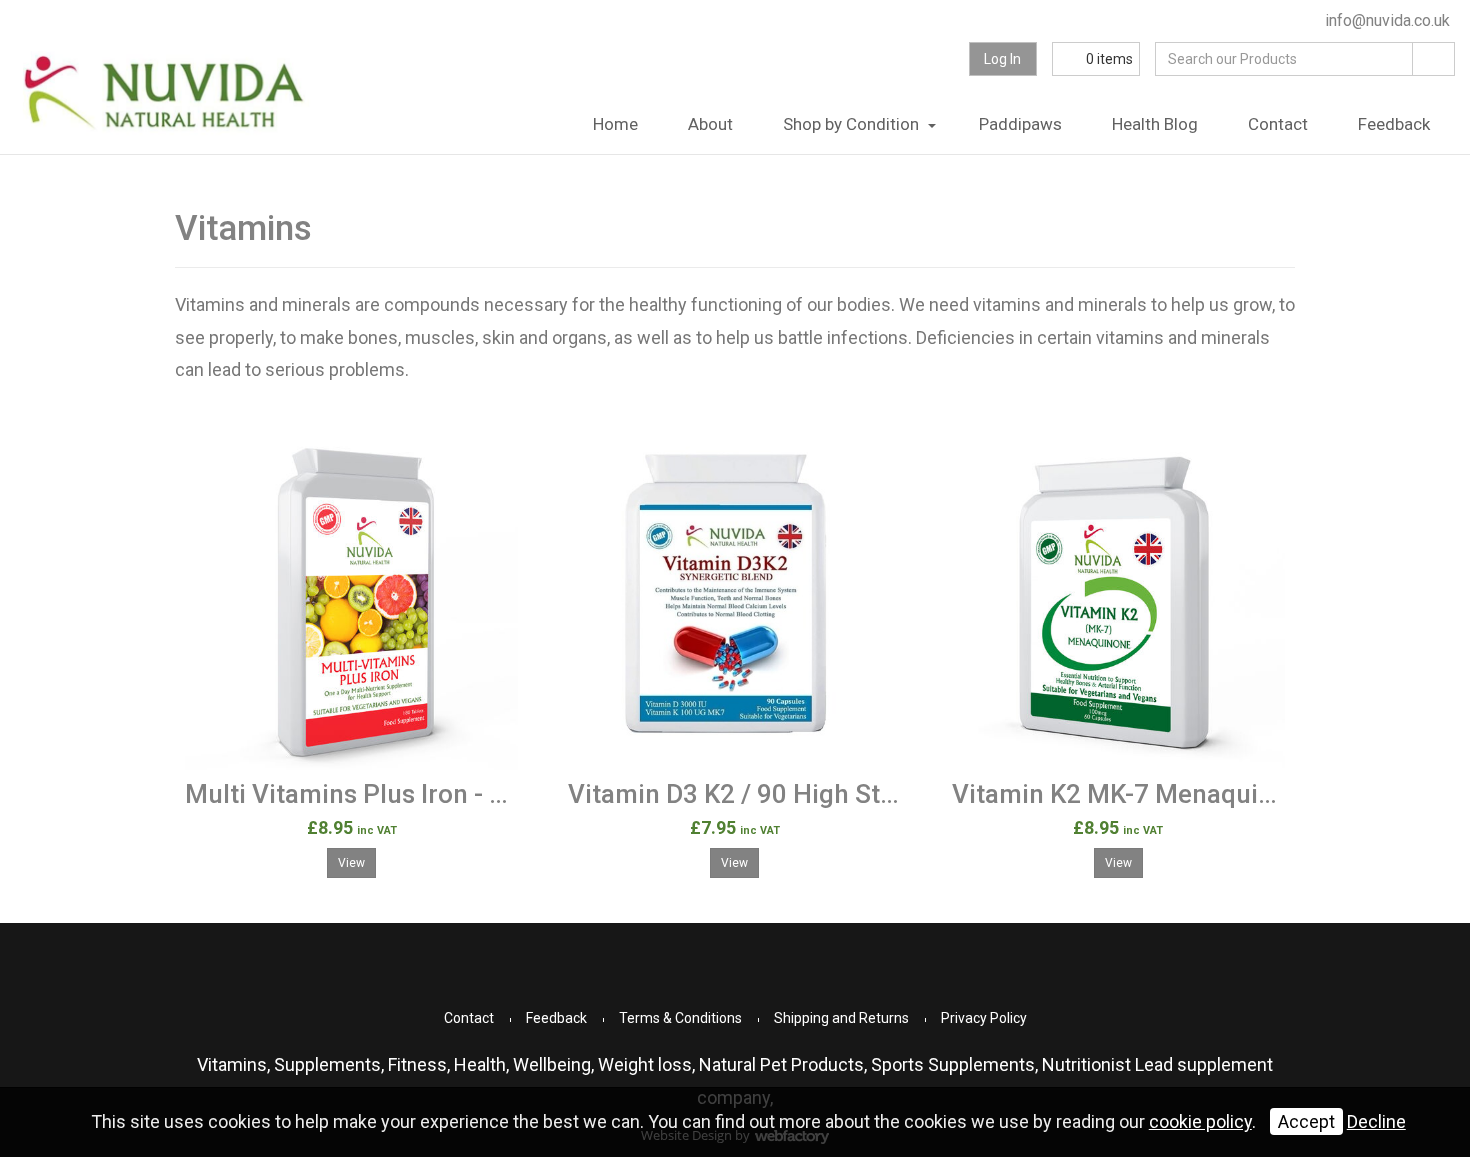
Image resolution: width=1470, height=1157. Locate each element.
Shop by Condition (851, 124)
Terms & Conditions (680, 1018)
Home (615, 124)
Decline (1376, 1121)
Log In (1002, 59)
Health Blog (1155, 124)
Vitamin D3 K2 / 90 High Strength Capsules (820, 794)
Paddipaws (1020, 124)
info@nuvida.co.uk (1385, 20)
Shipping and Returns (841, 1018)
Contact (1278, 124)
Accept (1306, 1121)
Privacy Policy (984, 1018)
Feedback (1394, 124)
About (710, 124)
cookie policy (1200, 1121)
